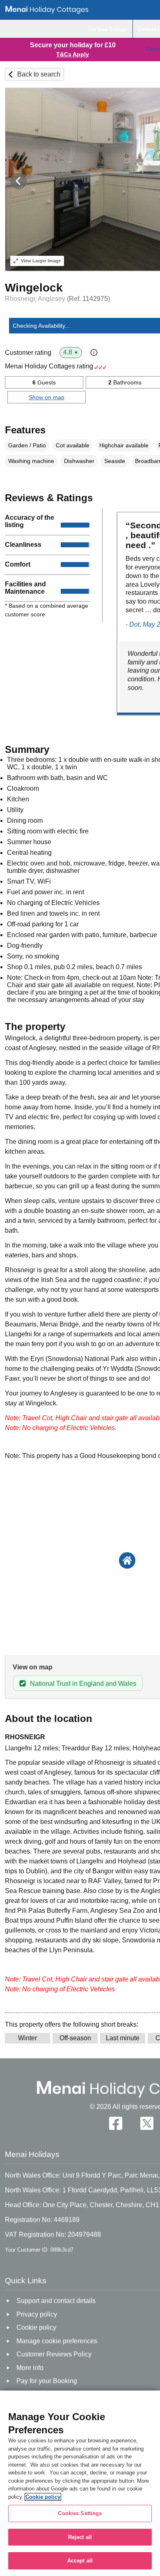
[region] (80, 2483)
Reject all (80, 2537)
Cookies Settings (80, 2513)
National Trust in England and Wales (83, 1684)
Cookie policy (43, 2497)
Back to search (39, 74)
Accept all (80, 2561)
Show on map (47, 397)
